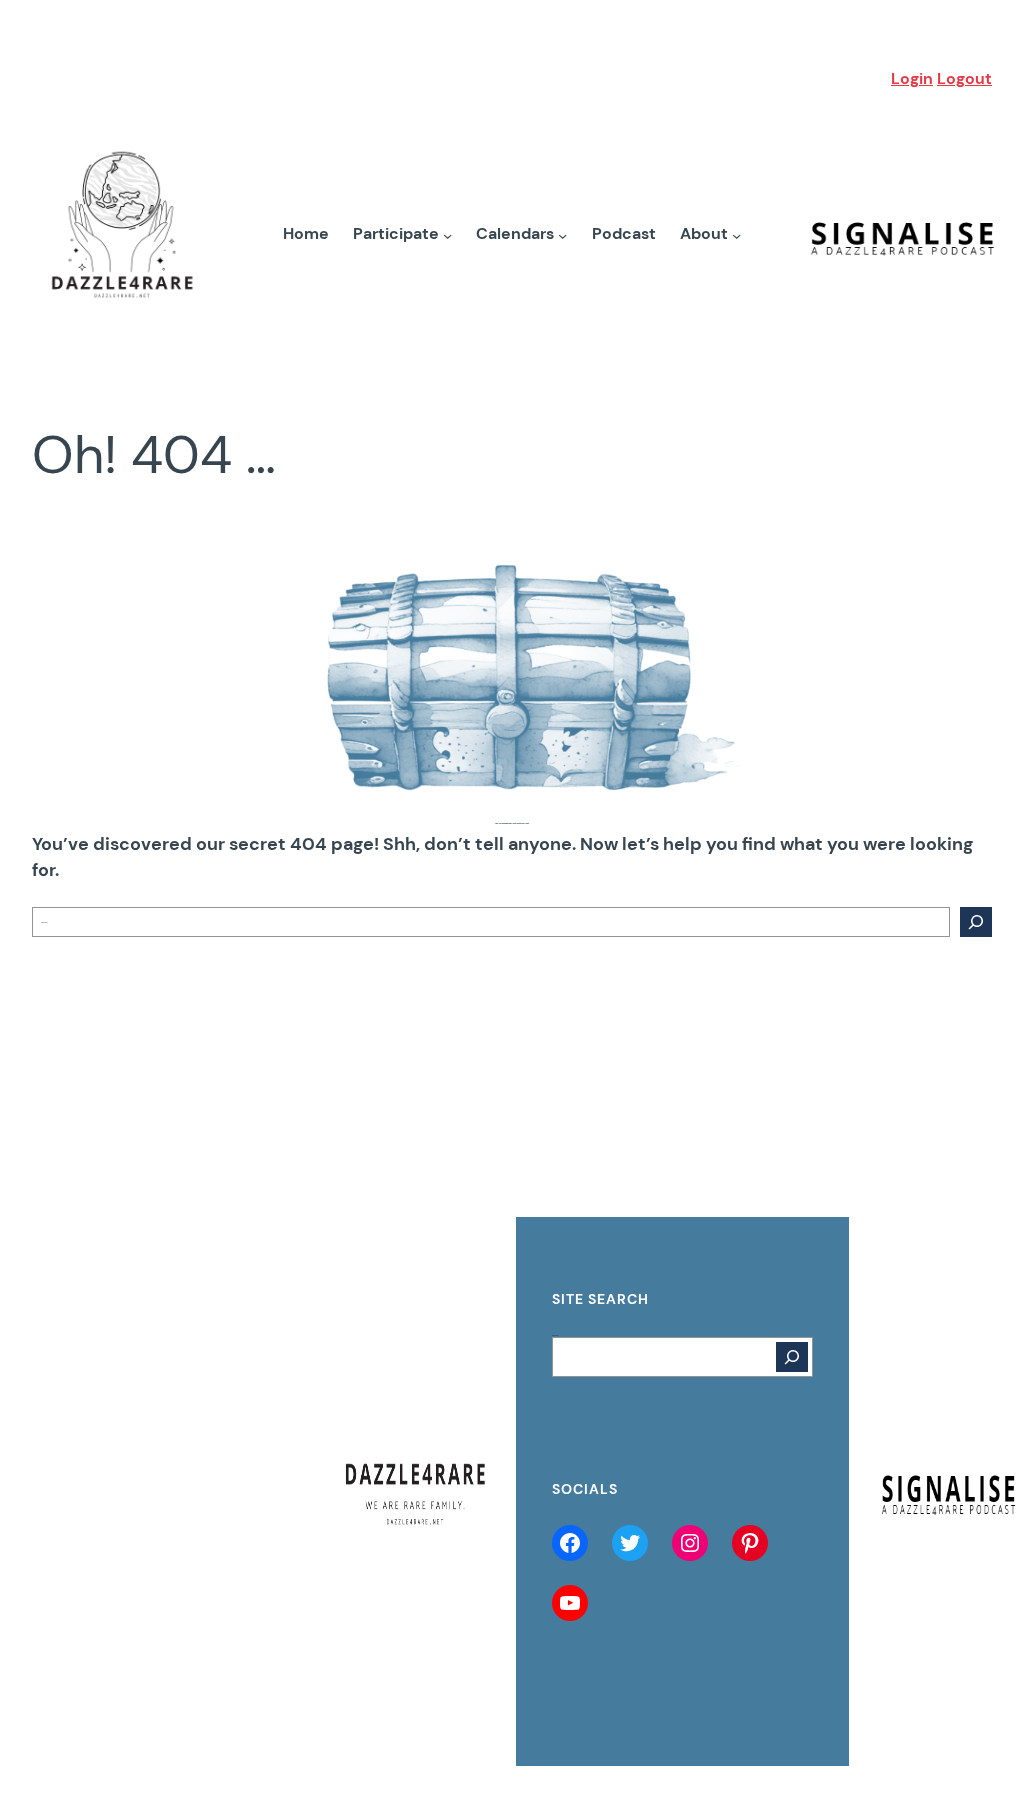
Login (912, 79)
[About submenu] (736, 234)
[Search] (976, 922)
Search (555, 1335)
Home (306, 234)
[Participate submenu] (447, 234)
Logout (964, 79)
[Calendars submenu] (562, 234)
